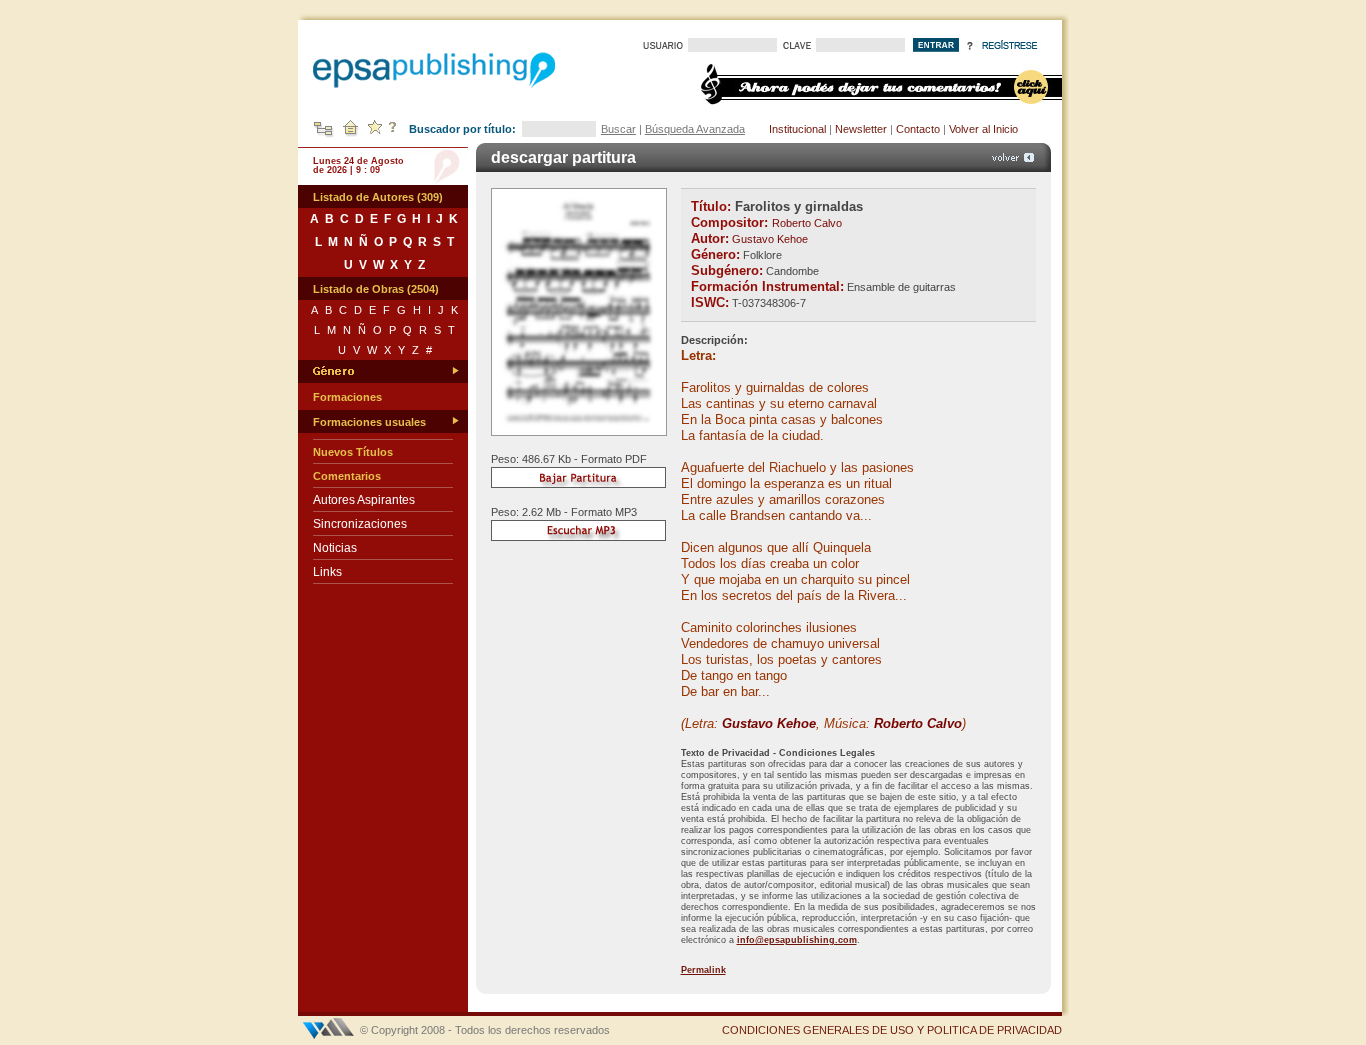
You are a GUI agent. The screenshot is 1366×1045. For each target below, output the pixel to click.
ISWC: (710, 302)
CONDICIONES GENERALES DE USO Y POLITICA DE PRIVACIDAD (892, 1030)
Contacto (918, 129)
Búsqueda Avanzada (695, 129)
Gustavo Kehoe (770, 239)
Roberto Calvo (807, 223)
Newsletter (861, 129)
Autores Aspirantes (364, 500)
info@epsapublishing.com (797, 940)
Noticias (335, 548)
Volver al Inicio (983, 129)
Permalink (703, 970)
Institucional (797, 129)
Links (327, 572)
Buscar (618, 129)
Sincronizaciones (360, 524)
